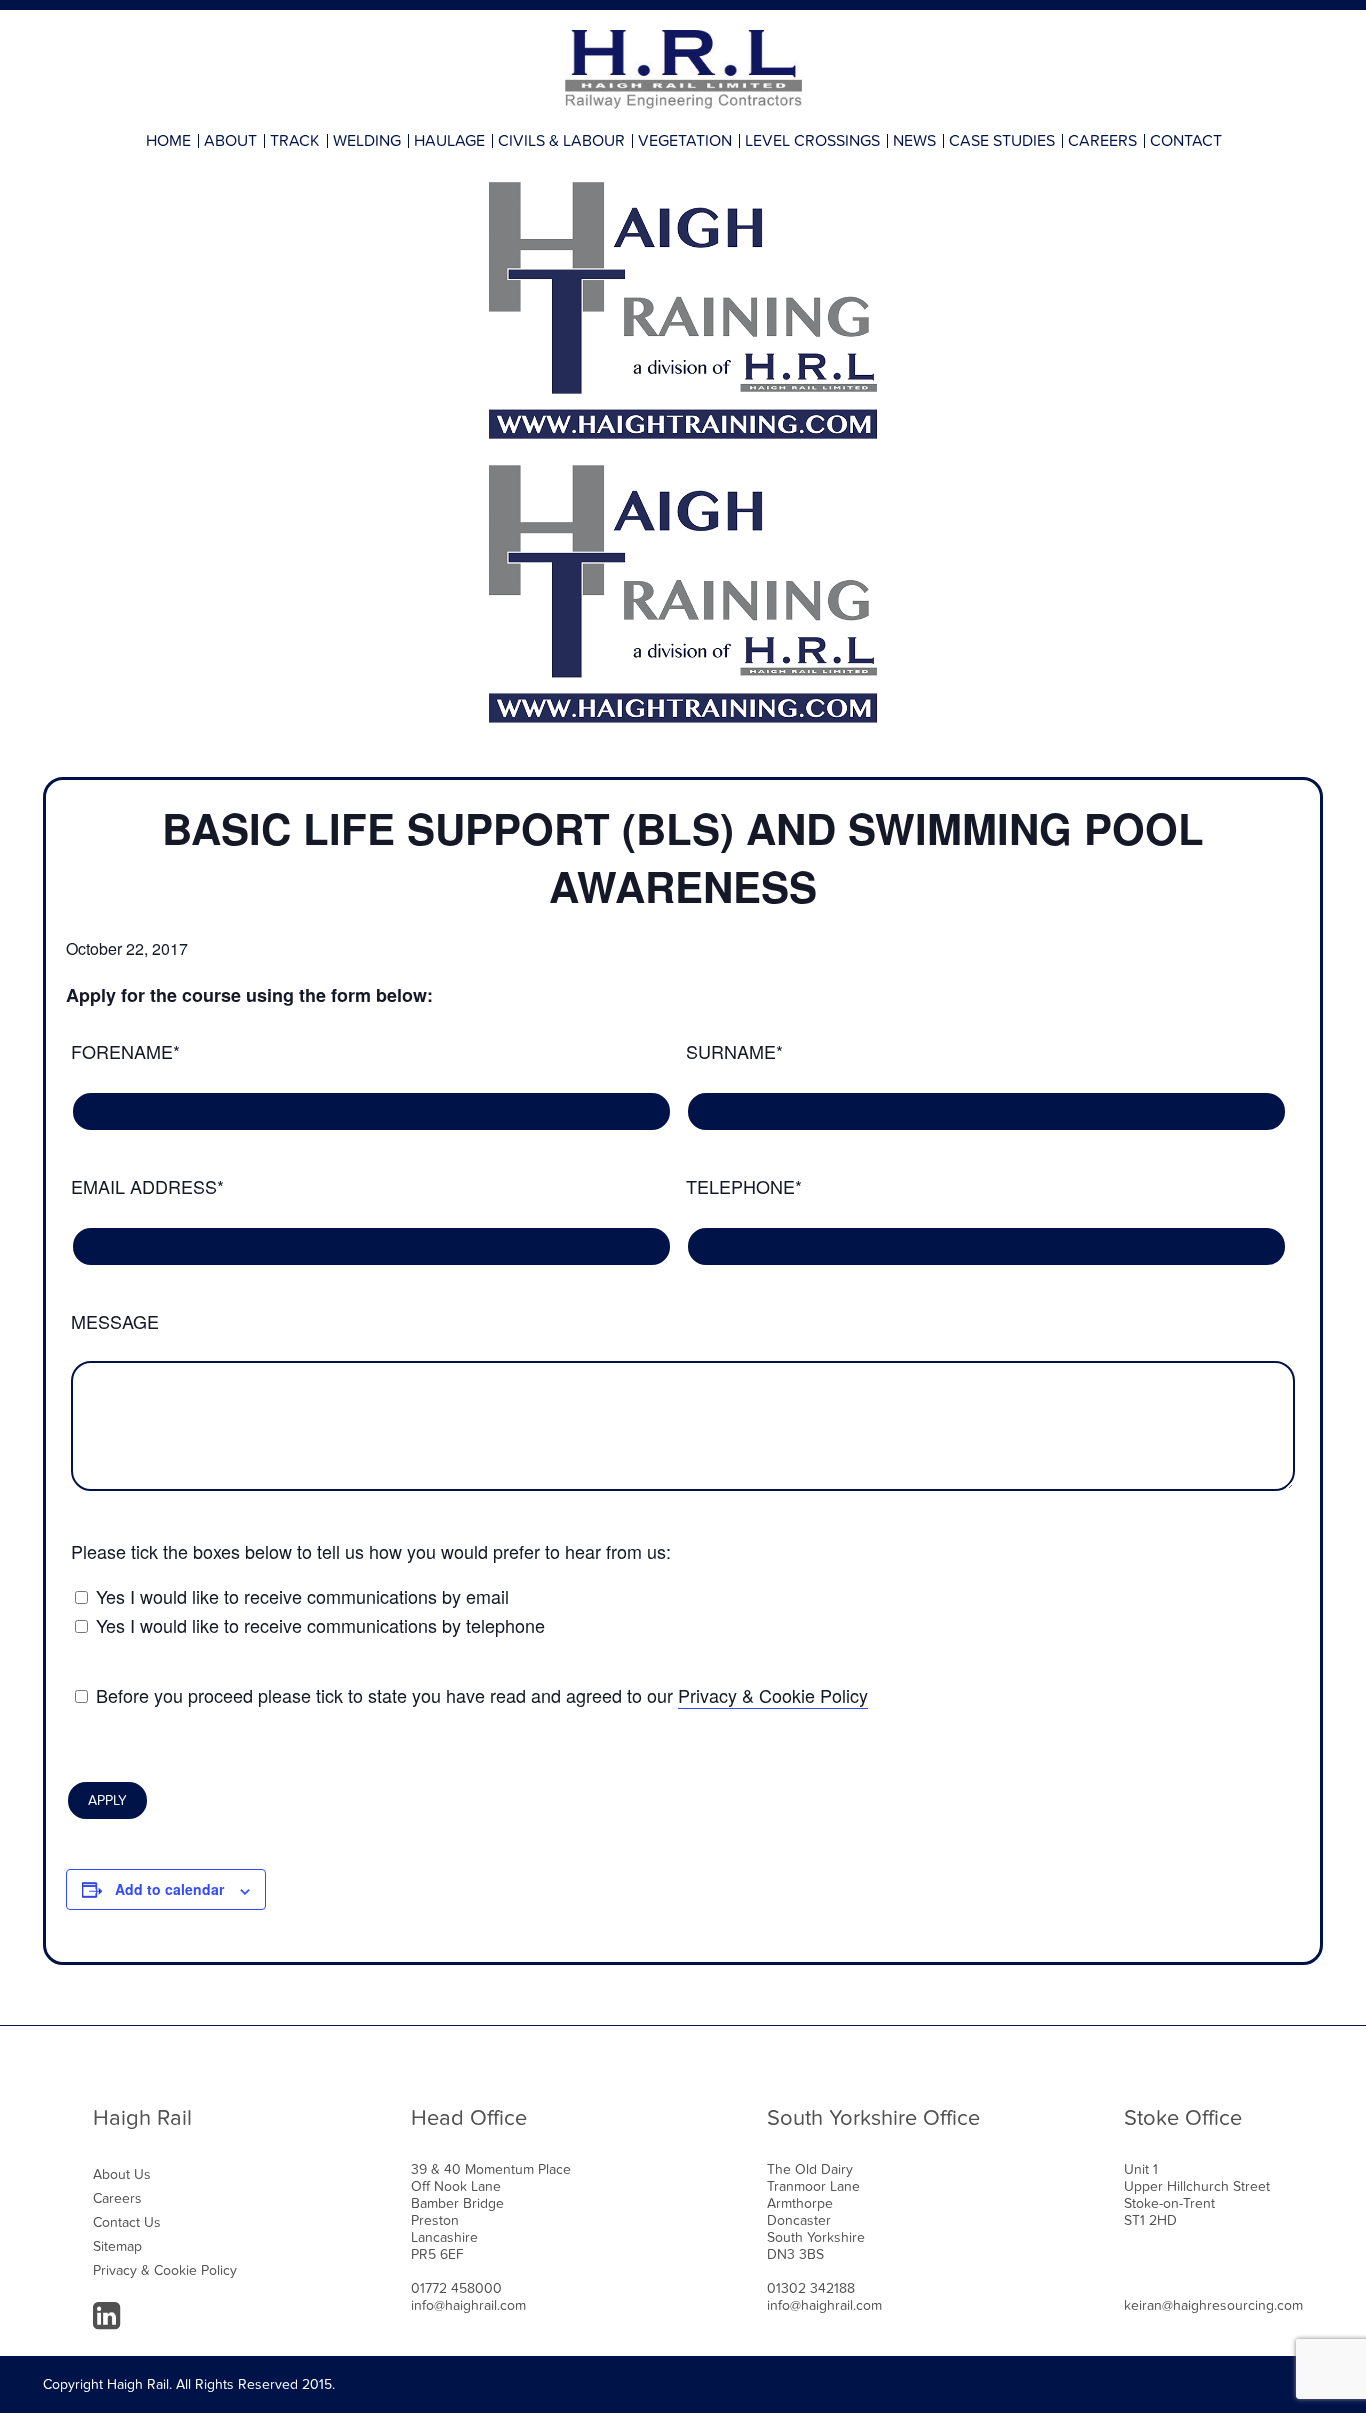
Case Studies (1002, 141)
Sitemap (117, 2246)
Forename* (125, 1051)
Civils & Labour (561, 141)
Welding (367, 141)
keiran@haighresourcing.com (1213, 2305)
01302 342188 (811, 2288)
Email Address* (147, 1186)
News (914, 141)
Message (115, 1321)
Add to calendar (169, 1889)
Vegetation (685, 141)
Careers (1102, 141)
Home (168, 141)
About (230, 141)
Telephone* (744, 1186)
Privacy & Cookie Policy (773, 1695)
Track (295, 141)
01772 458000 (456, 2288)
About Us (122, 2174)
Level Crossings (812, 141)
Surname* (734, 1051)
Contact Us (127, 2222)
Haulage (449, 141)
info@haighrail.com (468, 2305)
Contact (1186, 141)
